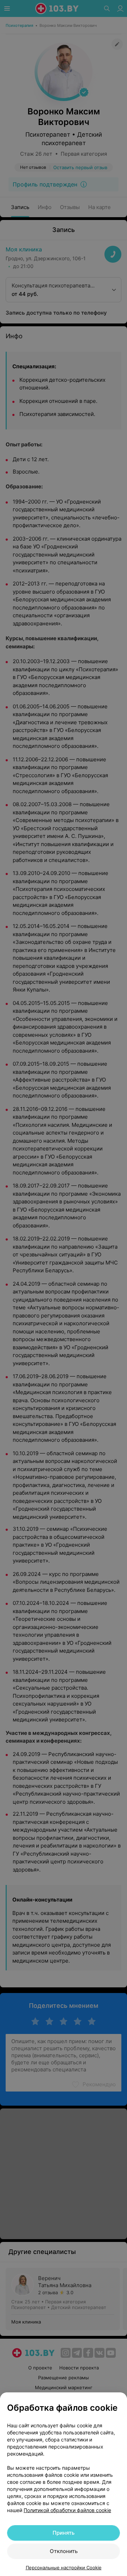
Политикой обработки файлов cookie (67, 2510)
